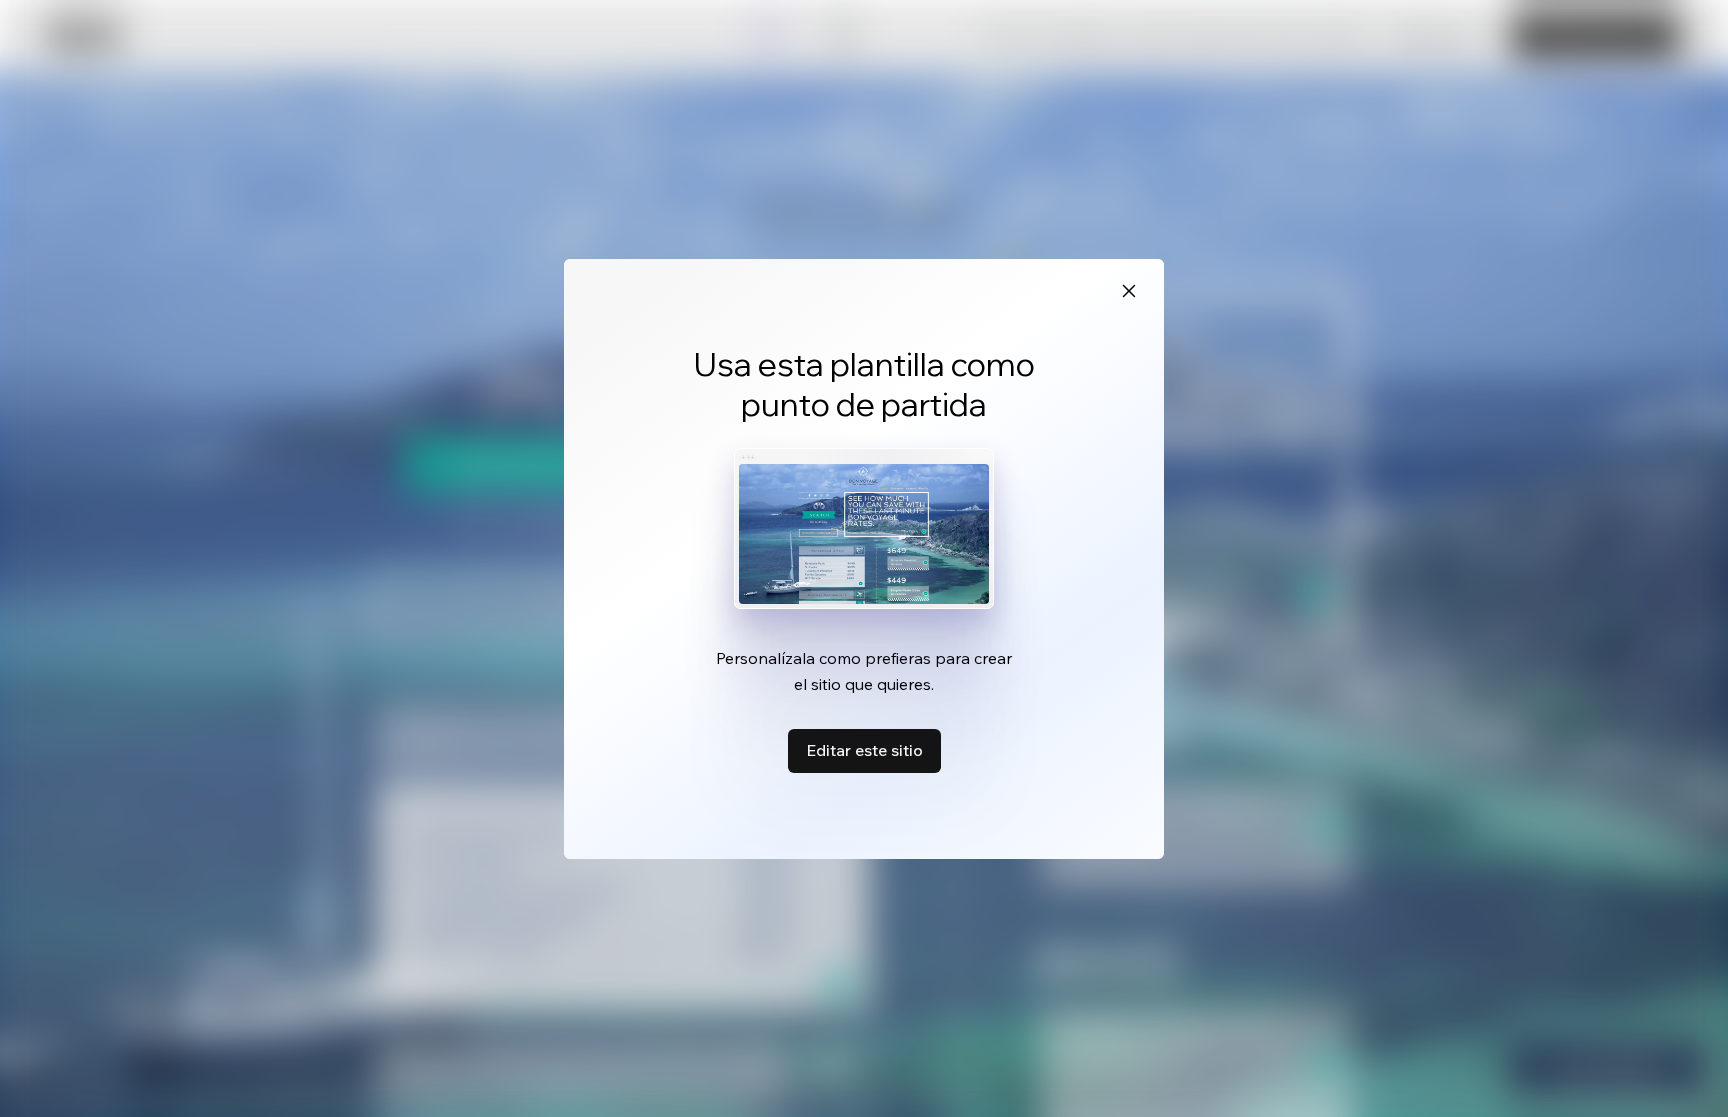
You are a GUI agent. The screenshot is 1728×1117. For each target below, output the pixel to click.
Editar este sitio (864, 750)
